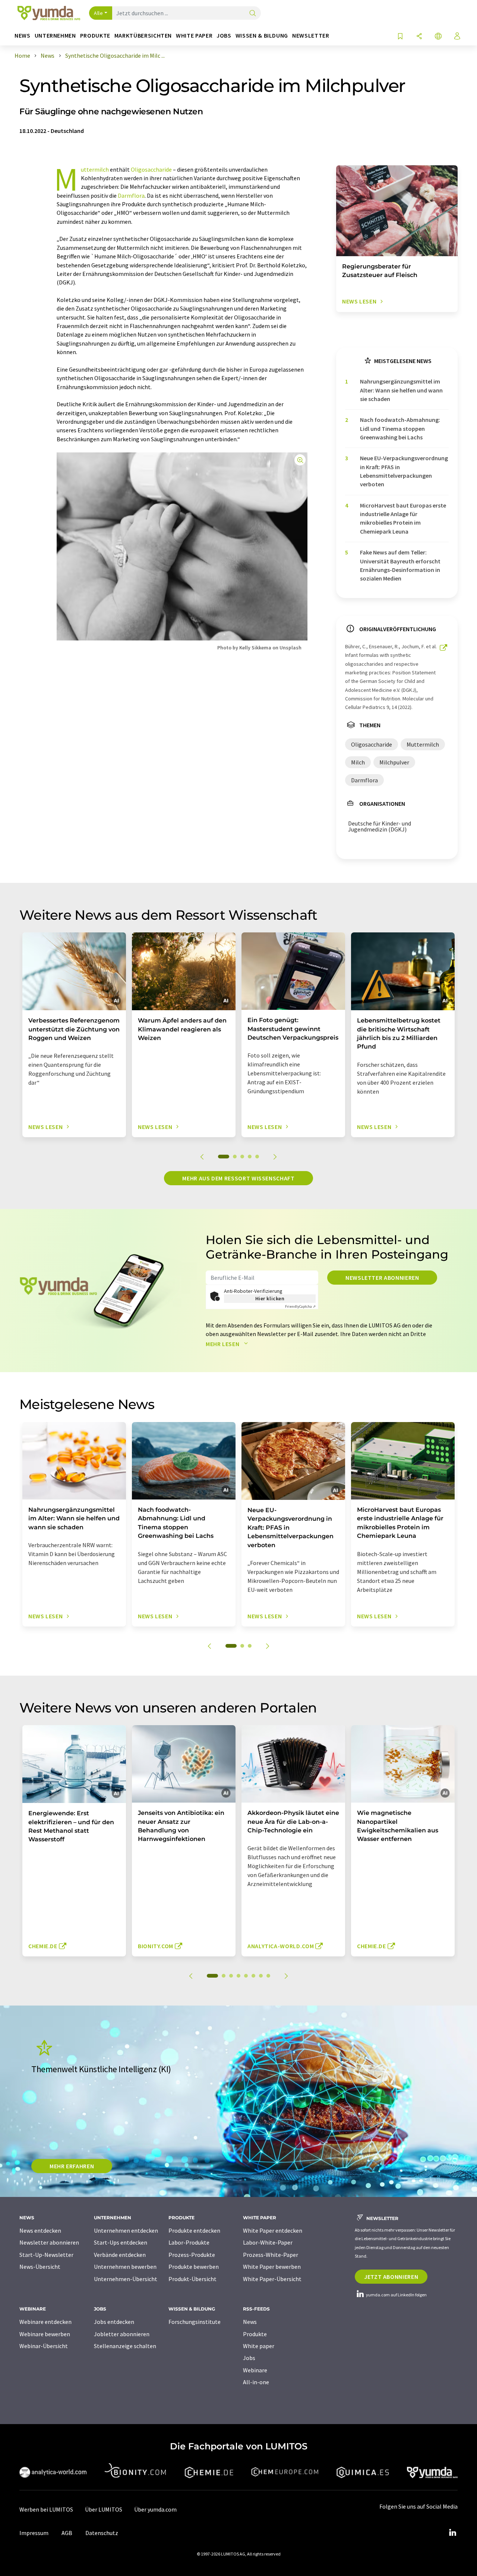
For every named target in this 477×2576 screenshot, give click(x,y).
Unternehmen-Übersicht (126, 2279)
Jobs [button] (224, 36)
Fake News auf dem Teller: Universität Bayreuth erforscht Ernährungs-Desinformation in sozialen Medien (400, 565)
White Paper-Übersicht (272, 2279)
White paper (259, 2346)
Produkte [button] (95, 36)
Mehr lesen (223, 1344)
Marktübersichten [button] (143, 36)
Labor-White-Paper (268, 2242)
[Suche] (253, 14)
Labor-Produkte (189, 2242)
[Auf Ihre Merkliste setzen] (400, 37)
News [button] (23, 36)
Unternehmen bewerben (125, 2267)
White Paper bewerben (272, 2267)
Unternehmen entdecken (126, 2230)
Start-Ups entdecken (121, 2242)
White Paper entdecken (273, 2230)
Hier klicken (270, 1298)
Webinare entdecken (45, 2322)
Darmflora (131, 195)
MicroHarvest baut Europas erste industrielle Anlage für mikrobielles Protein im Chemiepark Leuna (403, 518)
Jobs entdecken (114, 2322)
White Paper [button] (194, 36)
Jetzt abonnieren (391, 2277)
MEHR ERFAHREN (72, 2166)
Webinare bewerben (45, 2334)
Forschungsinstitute (195, 2322)
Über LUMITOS (104, 2509)
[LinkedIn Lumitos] (452, 2533)
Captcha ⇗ (300, 1306)
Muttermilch (95, 169)
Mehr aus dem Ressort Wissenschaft (238, 1178)
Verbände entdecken (120, 2255)
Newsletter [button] (311, 36)
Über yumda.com (155, 2509)
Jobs (249, 2358)
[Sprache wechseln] (438, 37)
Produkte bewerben (194, 2267)
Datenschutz (102, 2533)
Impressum (34, 2533)
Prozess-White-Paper (271, 2255)
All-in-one (256, 2382)
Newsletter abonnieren (382, 1278)
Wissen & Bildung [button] (262, 36)
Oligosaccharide (151, 169)
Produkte (255, 2334)
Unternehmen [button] (55, 36)
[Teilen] (419, 37)
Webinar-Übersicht (44, 2346)
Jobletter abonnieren (122, 2334)
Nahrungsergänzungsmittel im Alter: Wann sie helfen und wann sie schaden (401, 390)
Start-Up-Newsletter (46, 2255)
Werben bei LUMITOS (46, 2509)
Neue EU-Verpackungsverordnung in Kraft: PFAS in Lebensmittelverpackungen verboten (404, 471)
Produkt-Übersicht (192, 2279)
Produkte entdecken (194, 2230)
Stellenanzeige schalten (125, 2346)
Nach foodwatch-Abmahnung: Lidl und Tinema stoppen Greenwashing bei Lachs (400, 428)
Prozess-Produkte (192, 2255)
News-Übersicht (40, 2267)
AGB (67, 2533)
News (250, 2322)
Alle (98, 13)
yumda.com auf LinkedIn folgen (396, 2295)
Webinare (255, 2370)
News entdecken (40, 2230)
